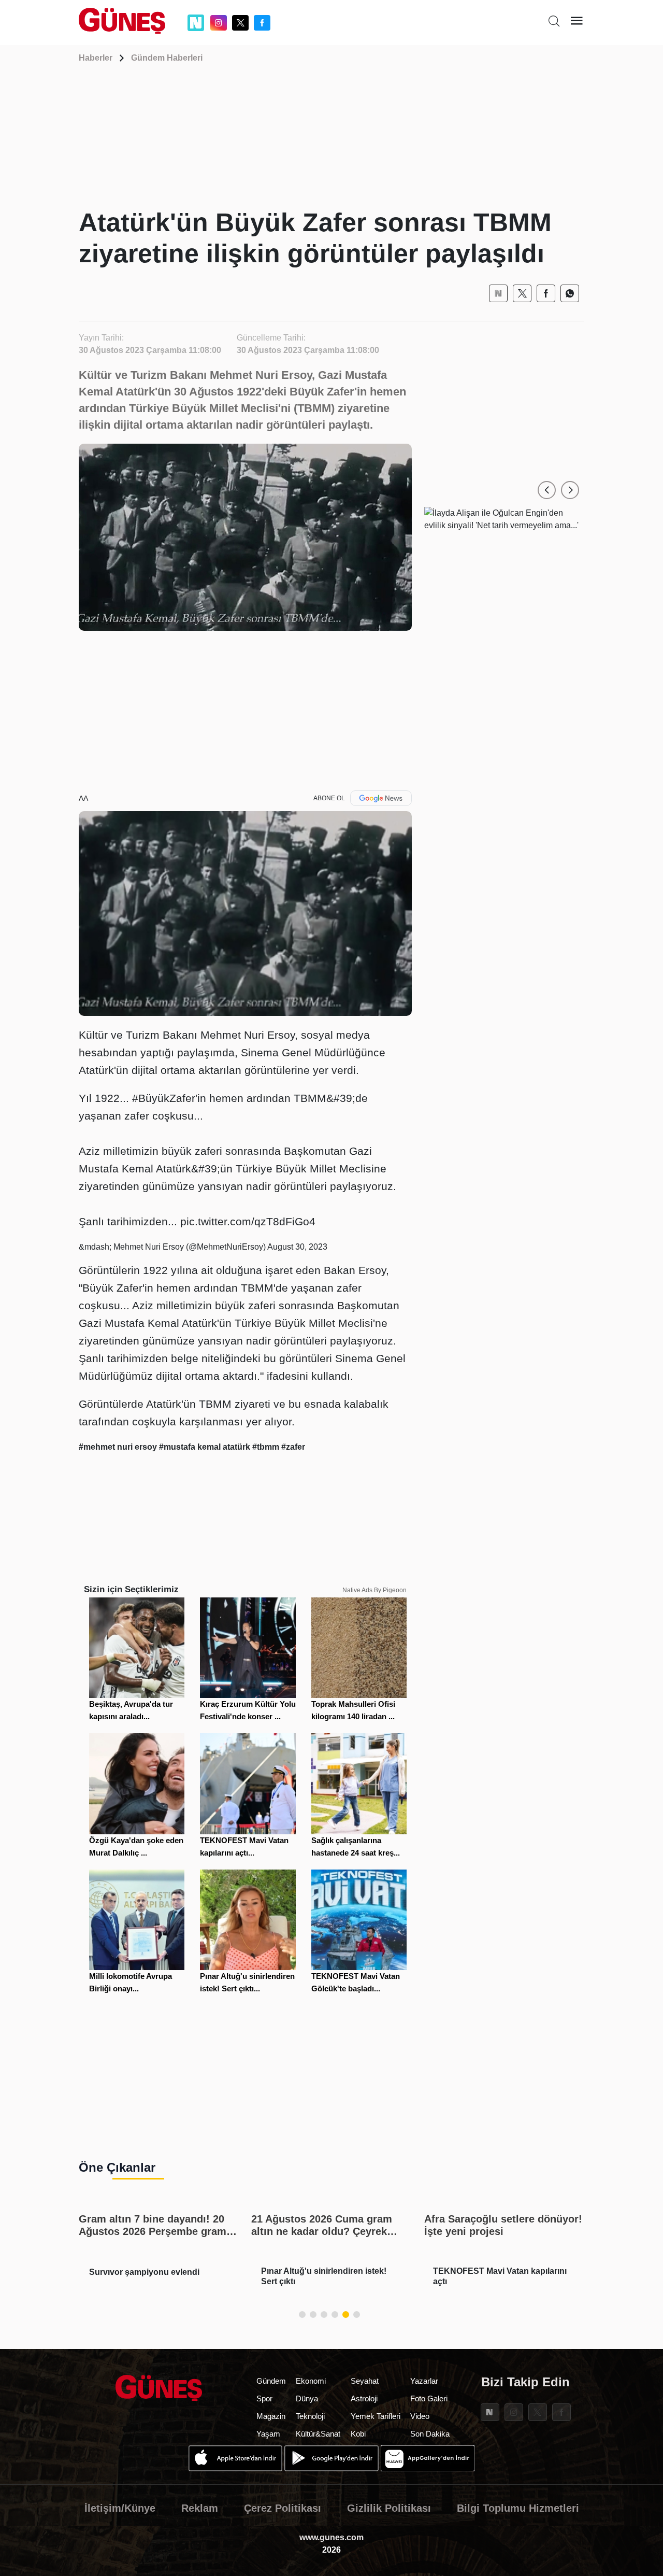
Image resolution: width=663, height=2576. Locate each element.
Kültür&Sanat (318, 2434)
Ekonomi (311, 2381)
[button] (547, 490)
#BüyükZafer (164, 1098)
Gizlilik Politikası (389, 2508)
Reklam (200, 2508)
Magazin (271, 2416)
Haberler (96, 58)
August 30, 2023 (297, 1247)
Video (420, 2416)
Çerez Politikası (283, 2508)
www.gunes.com (331, 2537)
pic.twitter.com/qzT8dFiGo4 (248, 1221)
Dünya (307, 2398)
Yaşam (268, 2434)
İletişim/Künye (120, 2508)
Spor (264, 2398)
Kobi (358, 2434)
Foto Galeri (429, 2398)
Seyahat (365, 2381)
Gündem (271, 2381)
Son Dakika (430, 2434)
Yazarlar (424, 2381)
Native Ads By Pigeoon (374, 1590)
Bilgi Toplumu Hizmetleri (518, 2508)
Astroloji (364, 2398)
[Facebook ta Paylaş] (546, 293)
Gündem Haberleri (167, 58)
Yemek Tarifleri (376, 2416)
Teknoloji (310, 2416)
